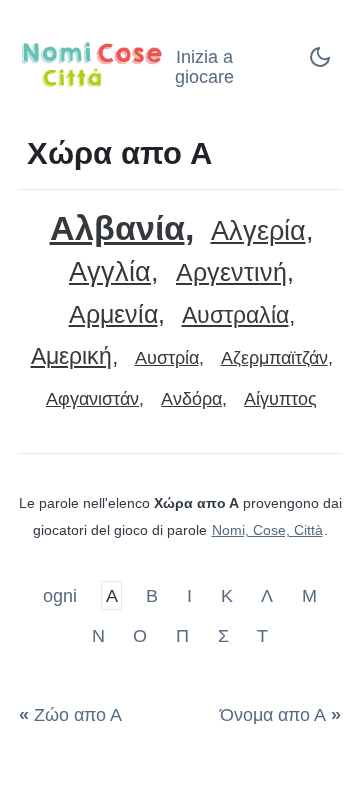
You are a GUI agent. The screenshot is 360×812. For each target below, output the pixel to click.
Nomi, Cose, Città (267, 530)
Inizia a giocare (204, 67)
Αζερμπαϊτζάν (274, 358)
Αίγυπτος (280, 399)
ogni (62, 596)
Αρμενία (113, 314)
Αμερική (71, 356)
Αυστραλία (235, 315)
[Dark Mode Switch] (320, 63)
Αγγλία (110, 272)
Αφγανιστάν (92, 399)
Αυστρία (167, 358)
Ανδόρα (191, 399)
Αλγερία (258, 231)
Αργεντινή (231, 272)
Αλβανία (117, 228)
